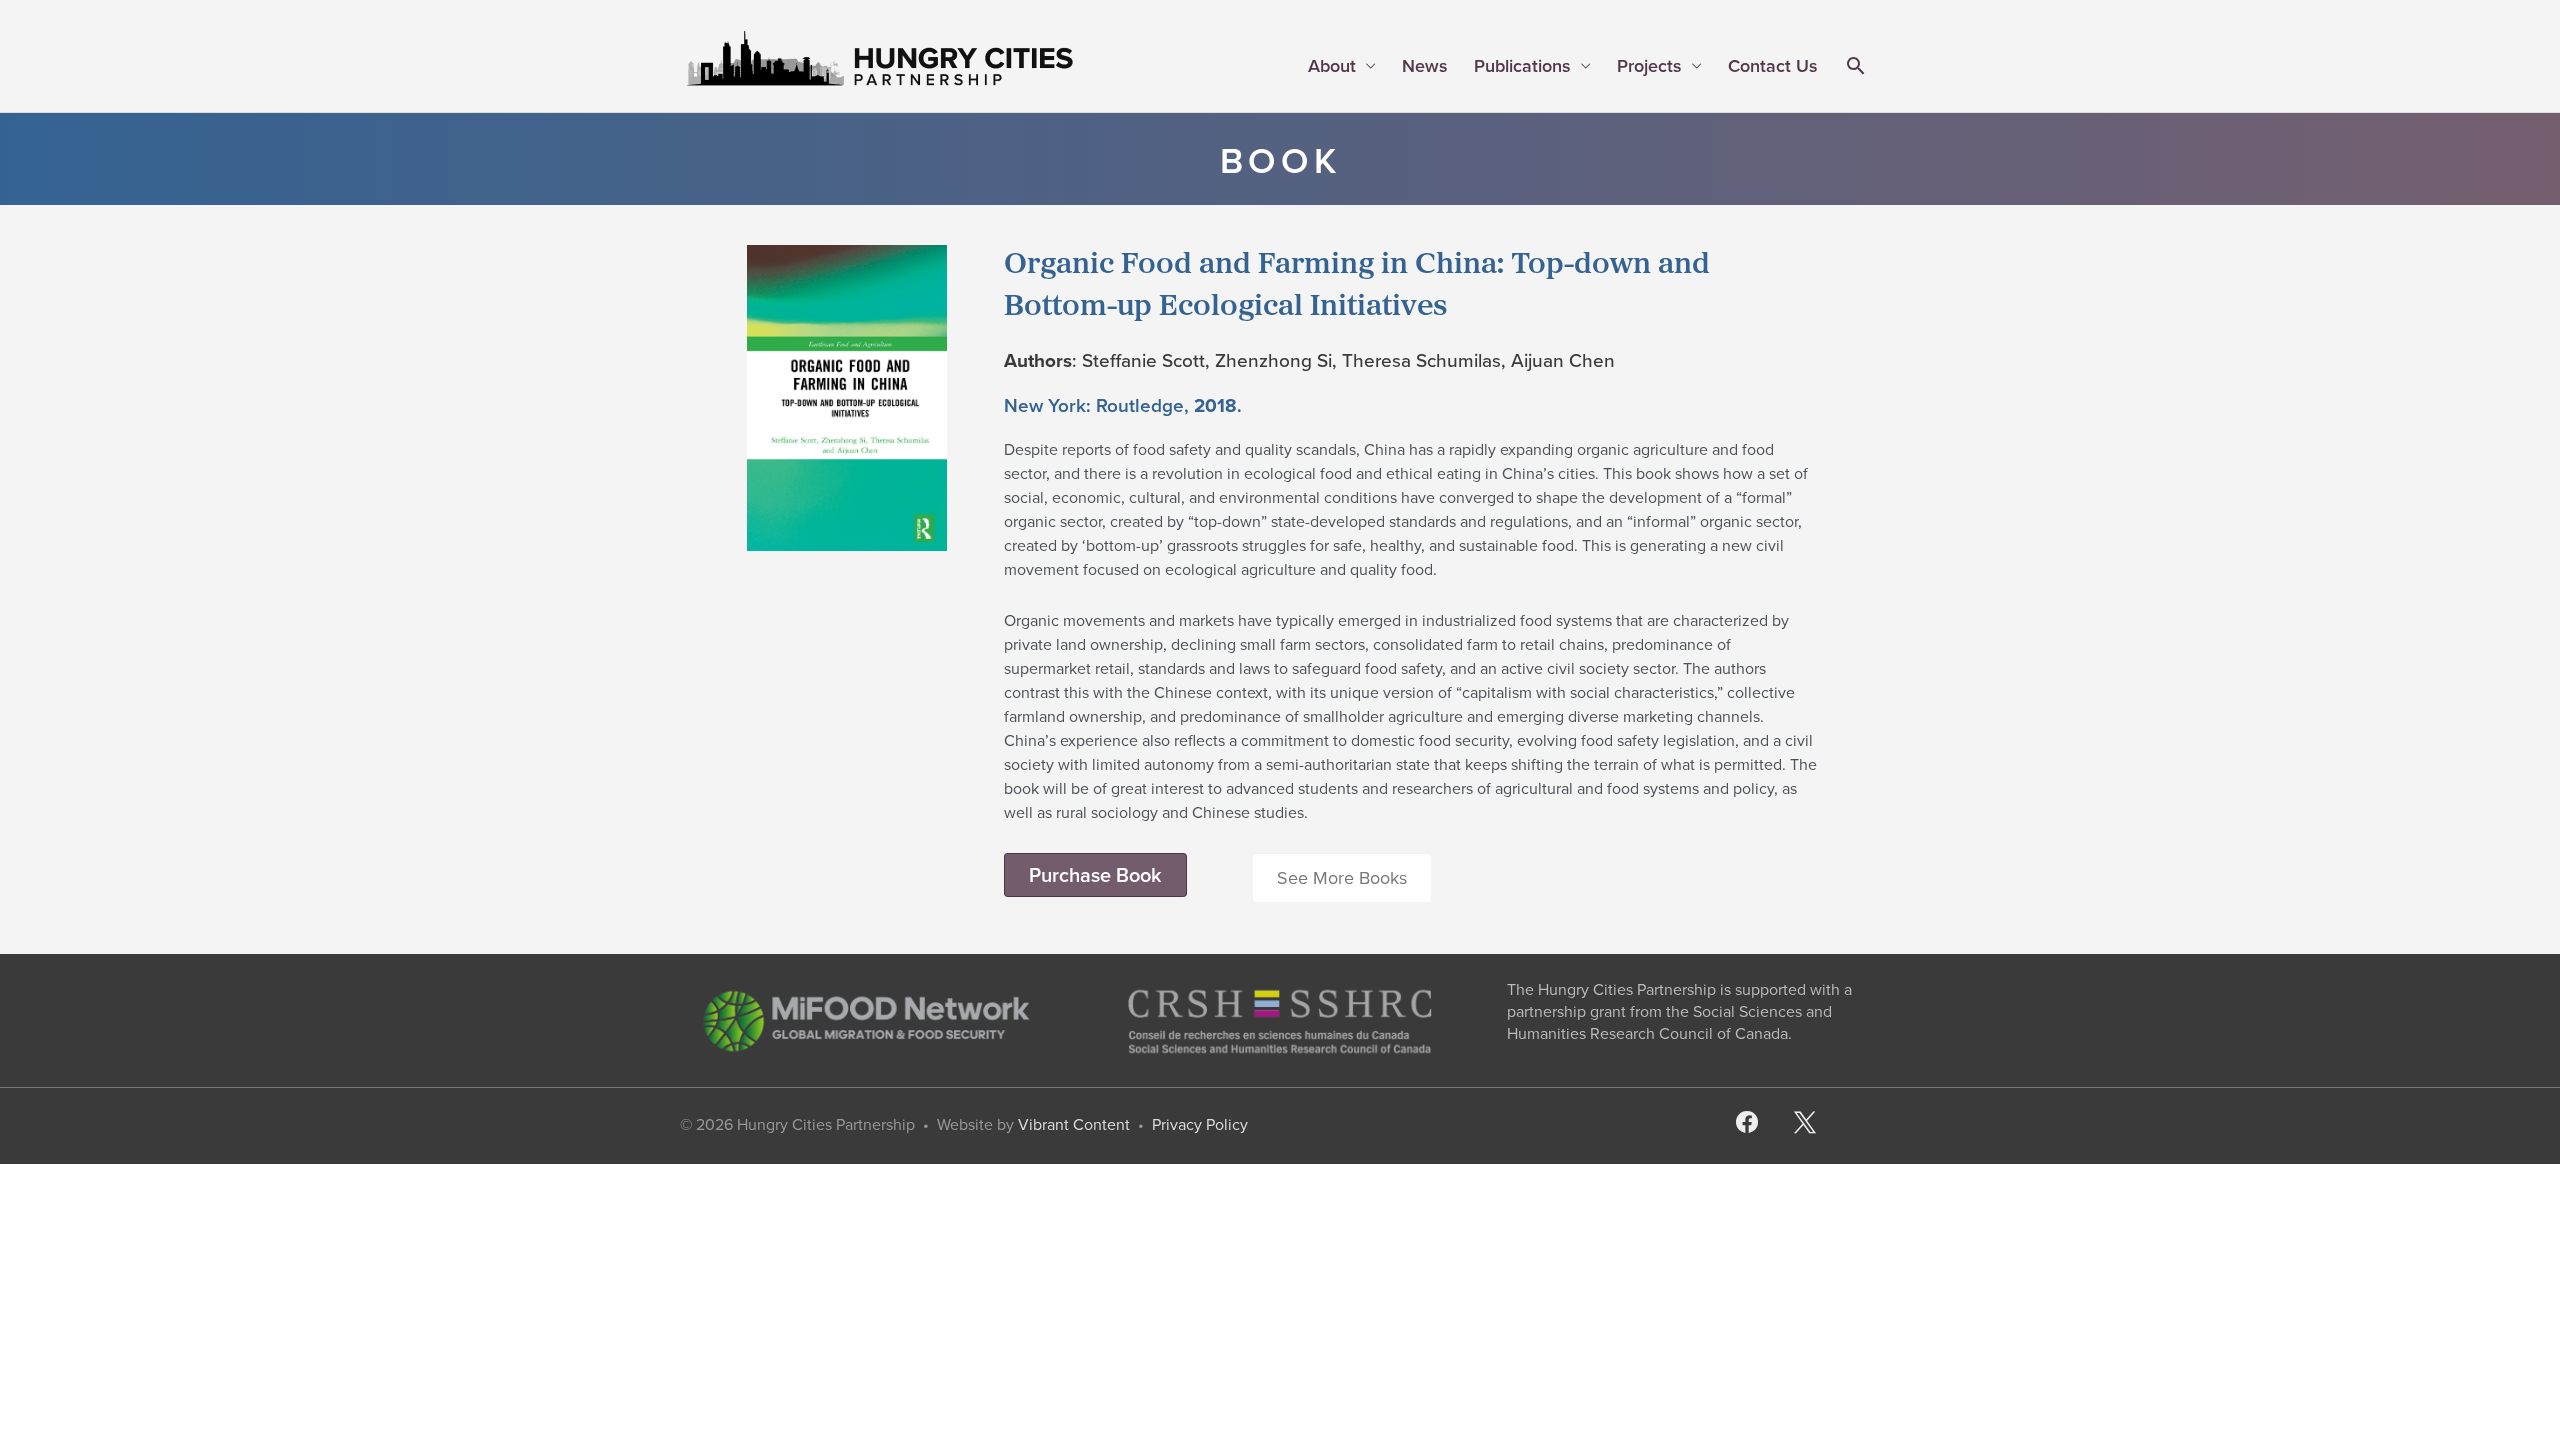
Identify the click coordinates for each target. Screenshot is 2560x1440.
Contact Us (1773, 66)
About (1332, 66)
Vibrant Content (1074, 1124)
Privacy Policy (1200, 1124)
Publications (1522, 66)
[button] (1855, 68)
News (1425, 66)
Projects (1649, 66)
